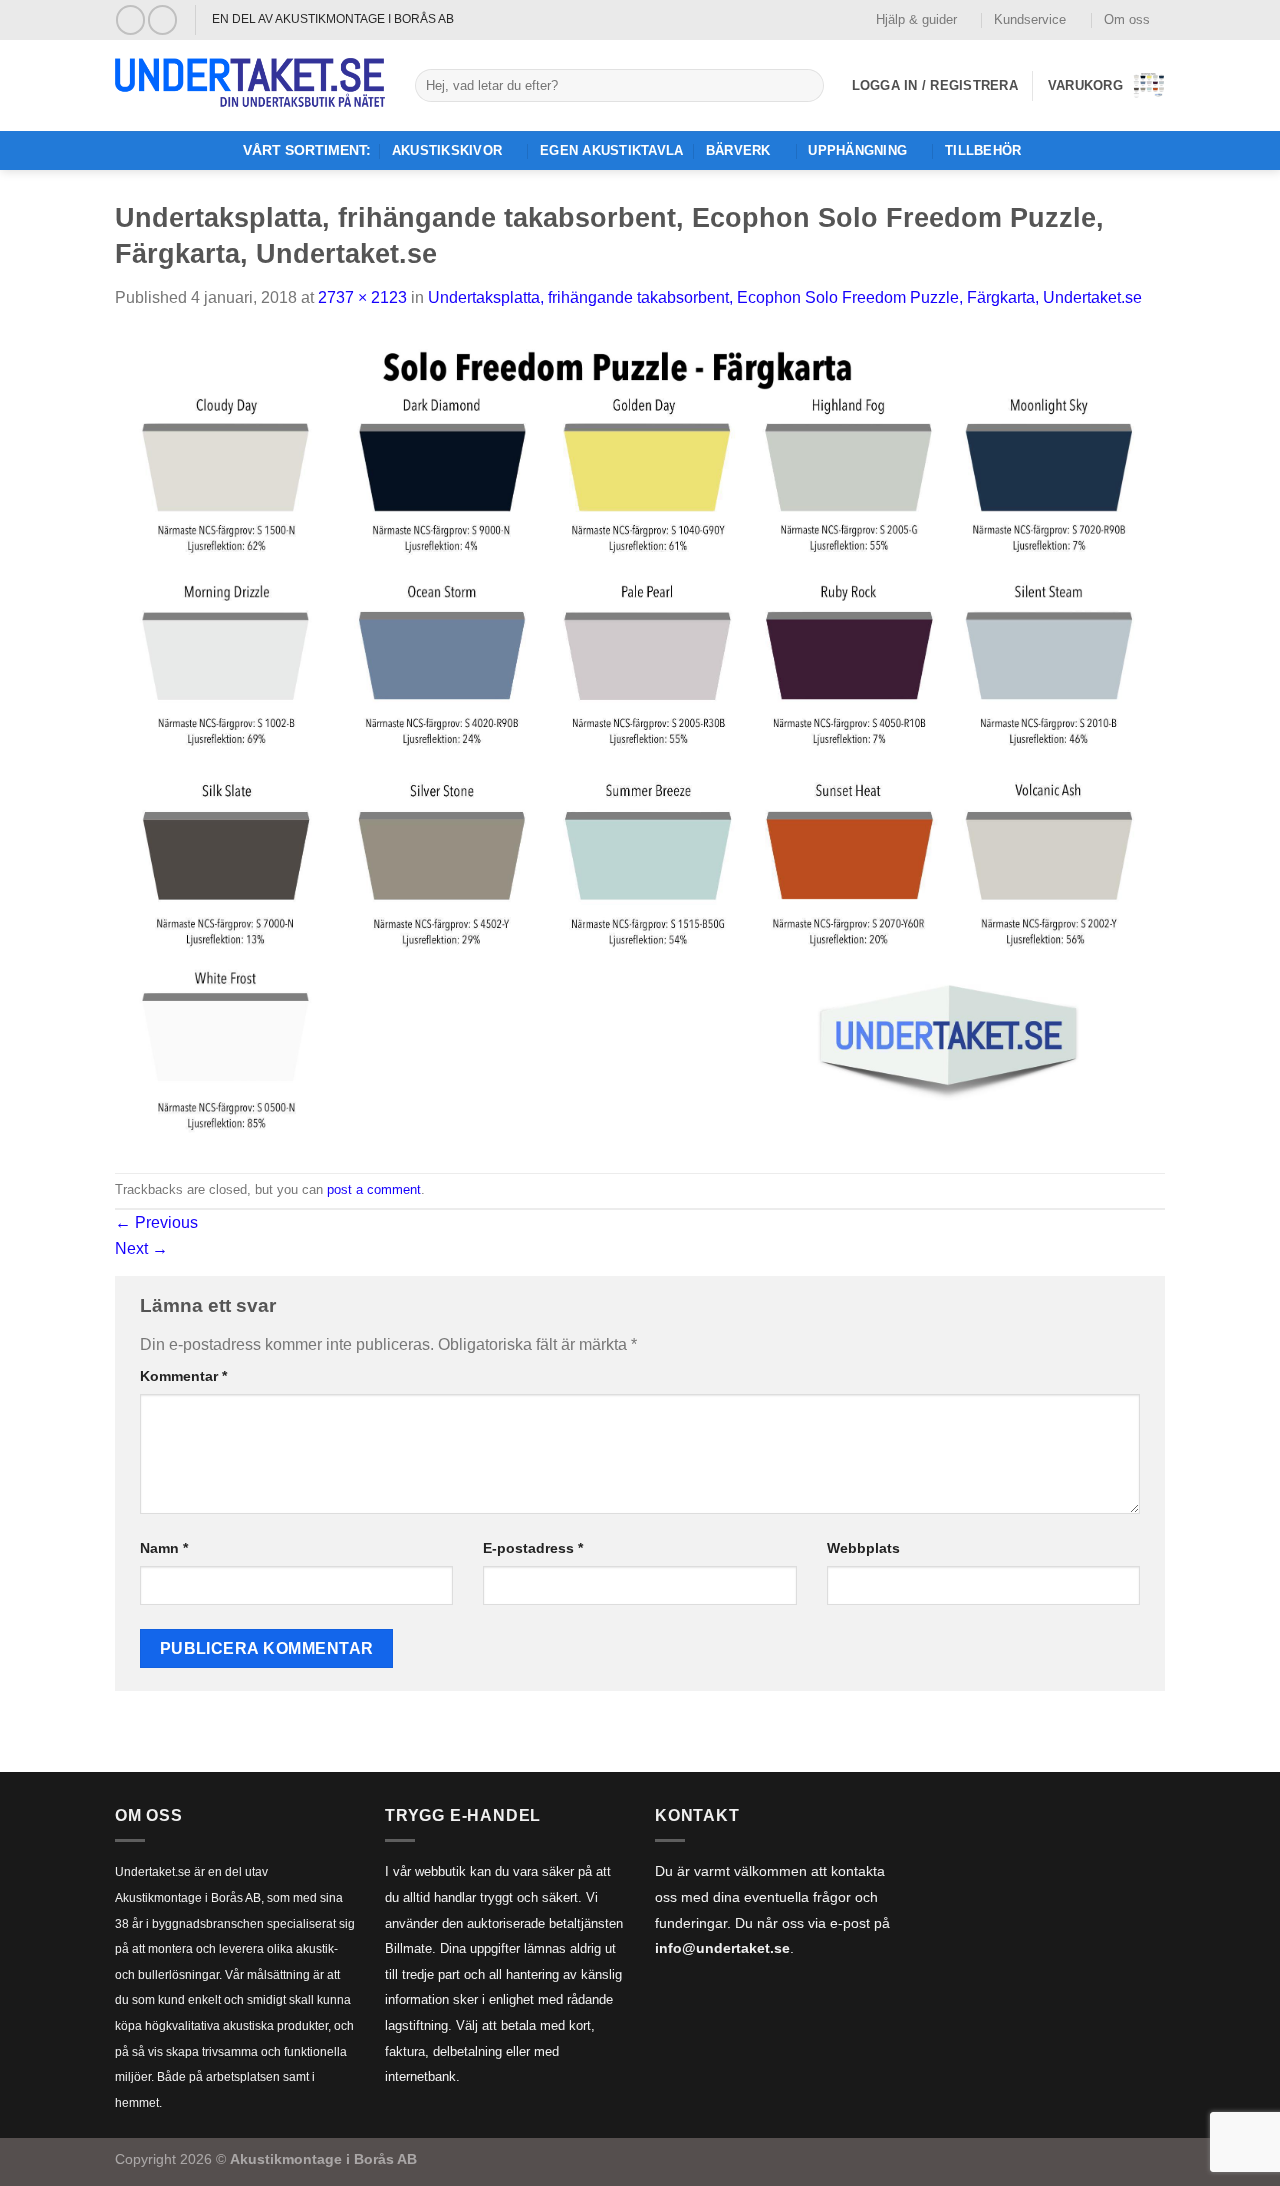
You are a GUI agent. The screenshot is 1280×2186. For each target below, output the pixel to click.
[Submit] (804, 86)
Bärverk (738, 150)
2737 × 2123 (362, 297)
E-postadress (533, 1548)
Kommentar (183, 1376)
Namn (164, 1548)
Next (141, 1248)
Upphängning (857, 150)
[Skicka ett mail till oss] (162, 19)
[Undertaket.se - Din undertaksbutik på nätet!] (250, 86)
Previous (156, 1222)
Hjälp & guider (916, 19)
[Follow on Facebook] (130, 19)
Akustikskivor (447, 150)
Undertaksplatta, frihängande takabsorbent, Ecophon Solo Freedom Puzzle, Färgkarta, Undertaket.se (785, 297)
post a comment (374, 1189)
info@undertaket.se (722, 1948)
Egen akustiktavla (611, 150)
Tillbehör (983, 150)
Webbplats (863, 1548)
